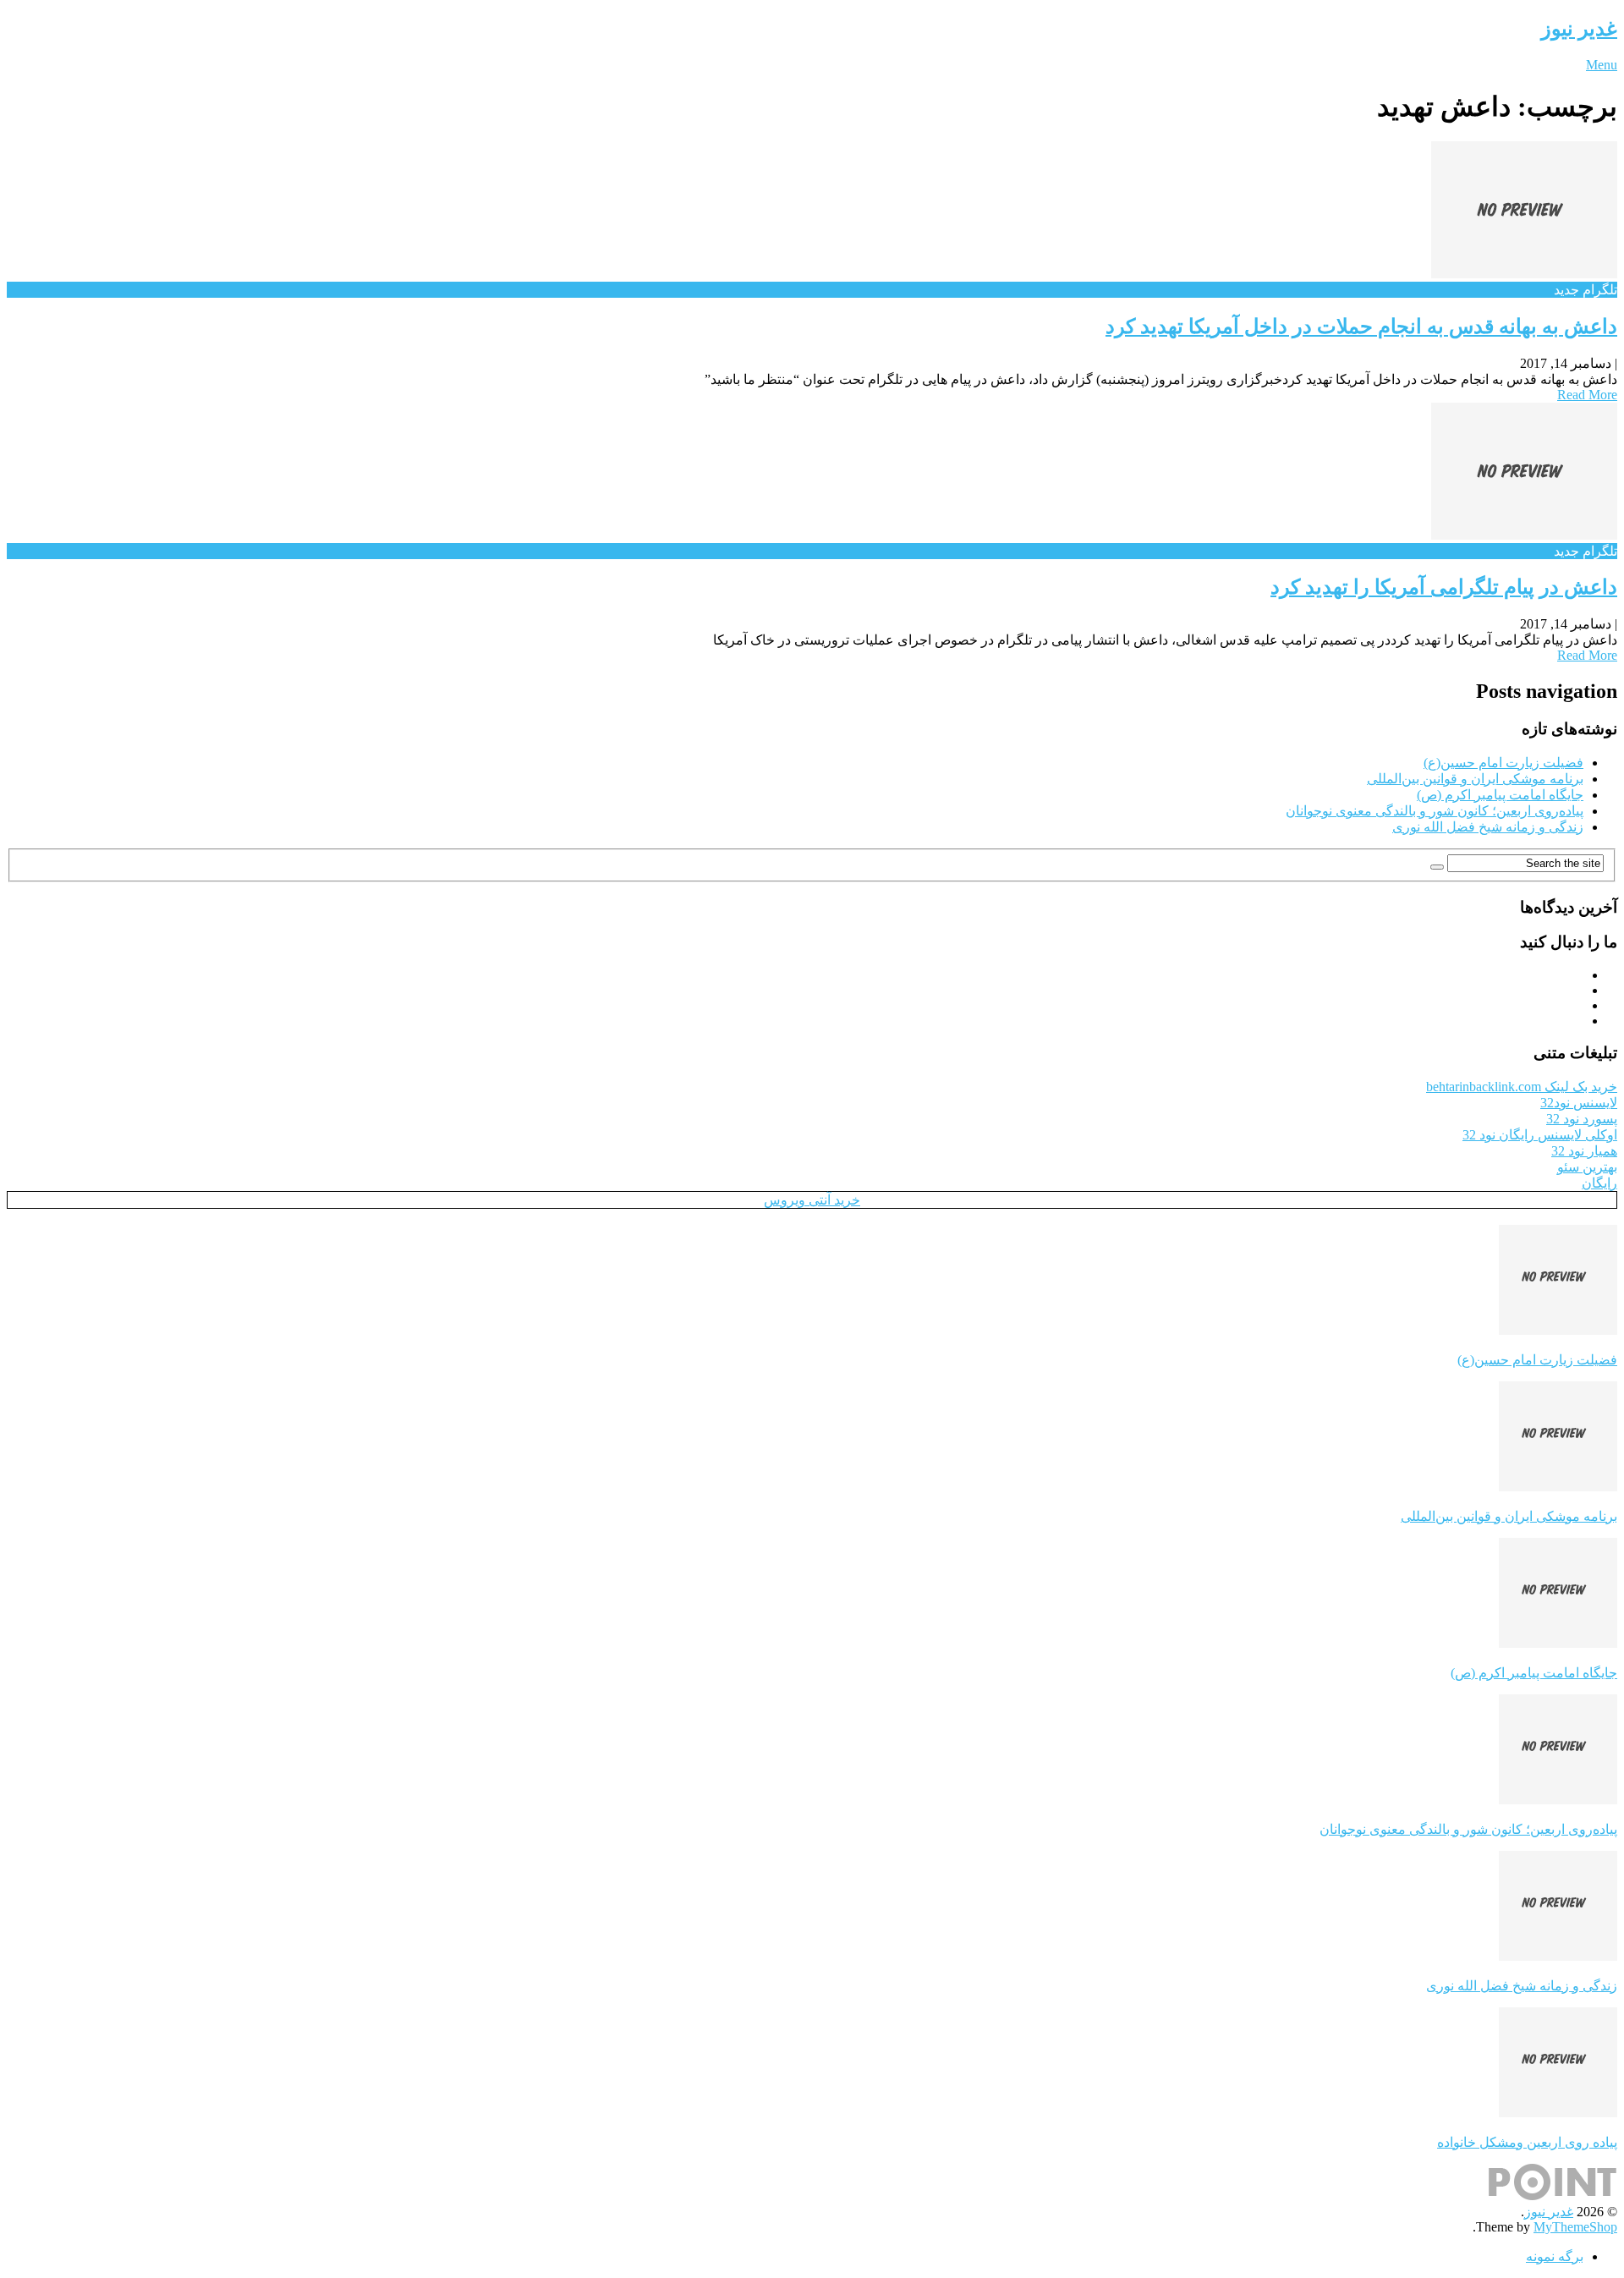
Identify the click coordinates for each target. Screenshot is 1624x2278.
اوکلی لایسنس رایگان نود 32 (1540, 1135)
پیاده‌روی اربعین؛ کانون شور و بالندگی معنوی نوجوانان (1435, 811)
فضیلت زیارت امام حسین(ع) (1503, 763)
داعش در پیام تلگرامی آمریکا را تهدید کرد (1444, 587)
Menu (1602, 65)
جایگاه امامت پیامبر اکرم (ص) (1500, 795)
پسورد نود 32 (1582, 1119)
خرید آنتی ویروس (812, 1200)
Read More (1587, 395)
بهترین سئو (1587, 1167)
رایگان (1599, 1183)
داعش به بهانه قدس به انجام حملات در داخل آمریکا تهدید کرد (1361, 327)
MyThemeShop (1575, 2227)
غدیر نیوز (1579, 29)
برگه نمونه (1555, 2256)
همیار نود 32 (1584, 1151)
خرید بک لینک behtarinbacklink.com (1522, 1087)
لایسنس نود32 (1579, 1103)
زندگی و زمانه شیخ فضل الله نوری (1488, 827)
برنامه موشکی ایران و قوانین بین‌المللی (1475, 779)
